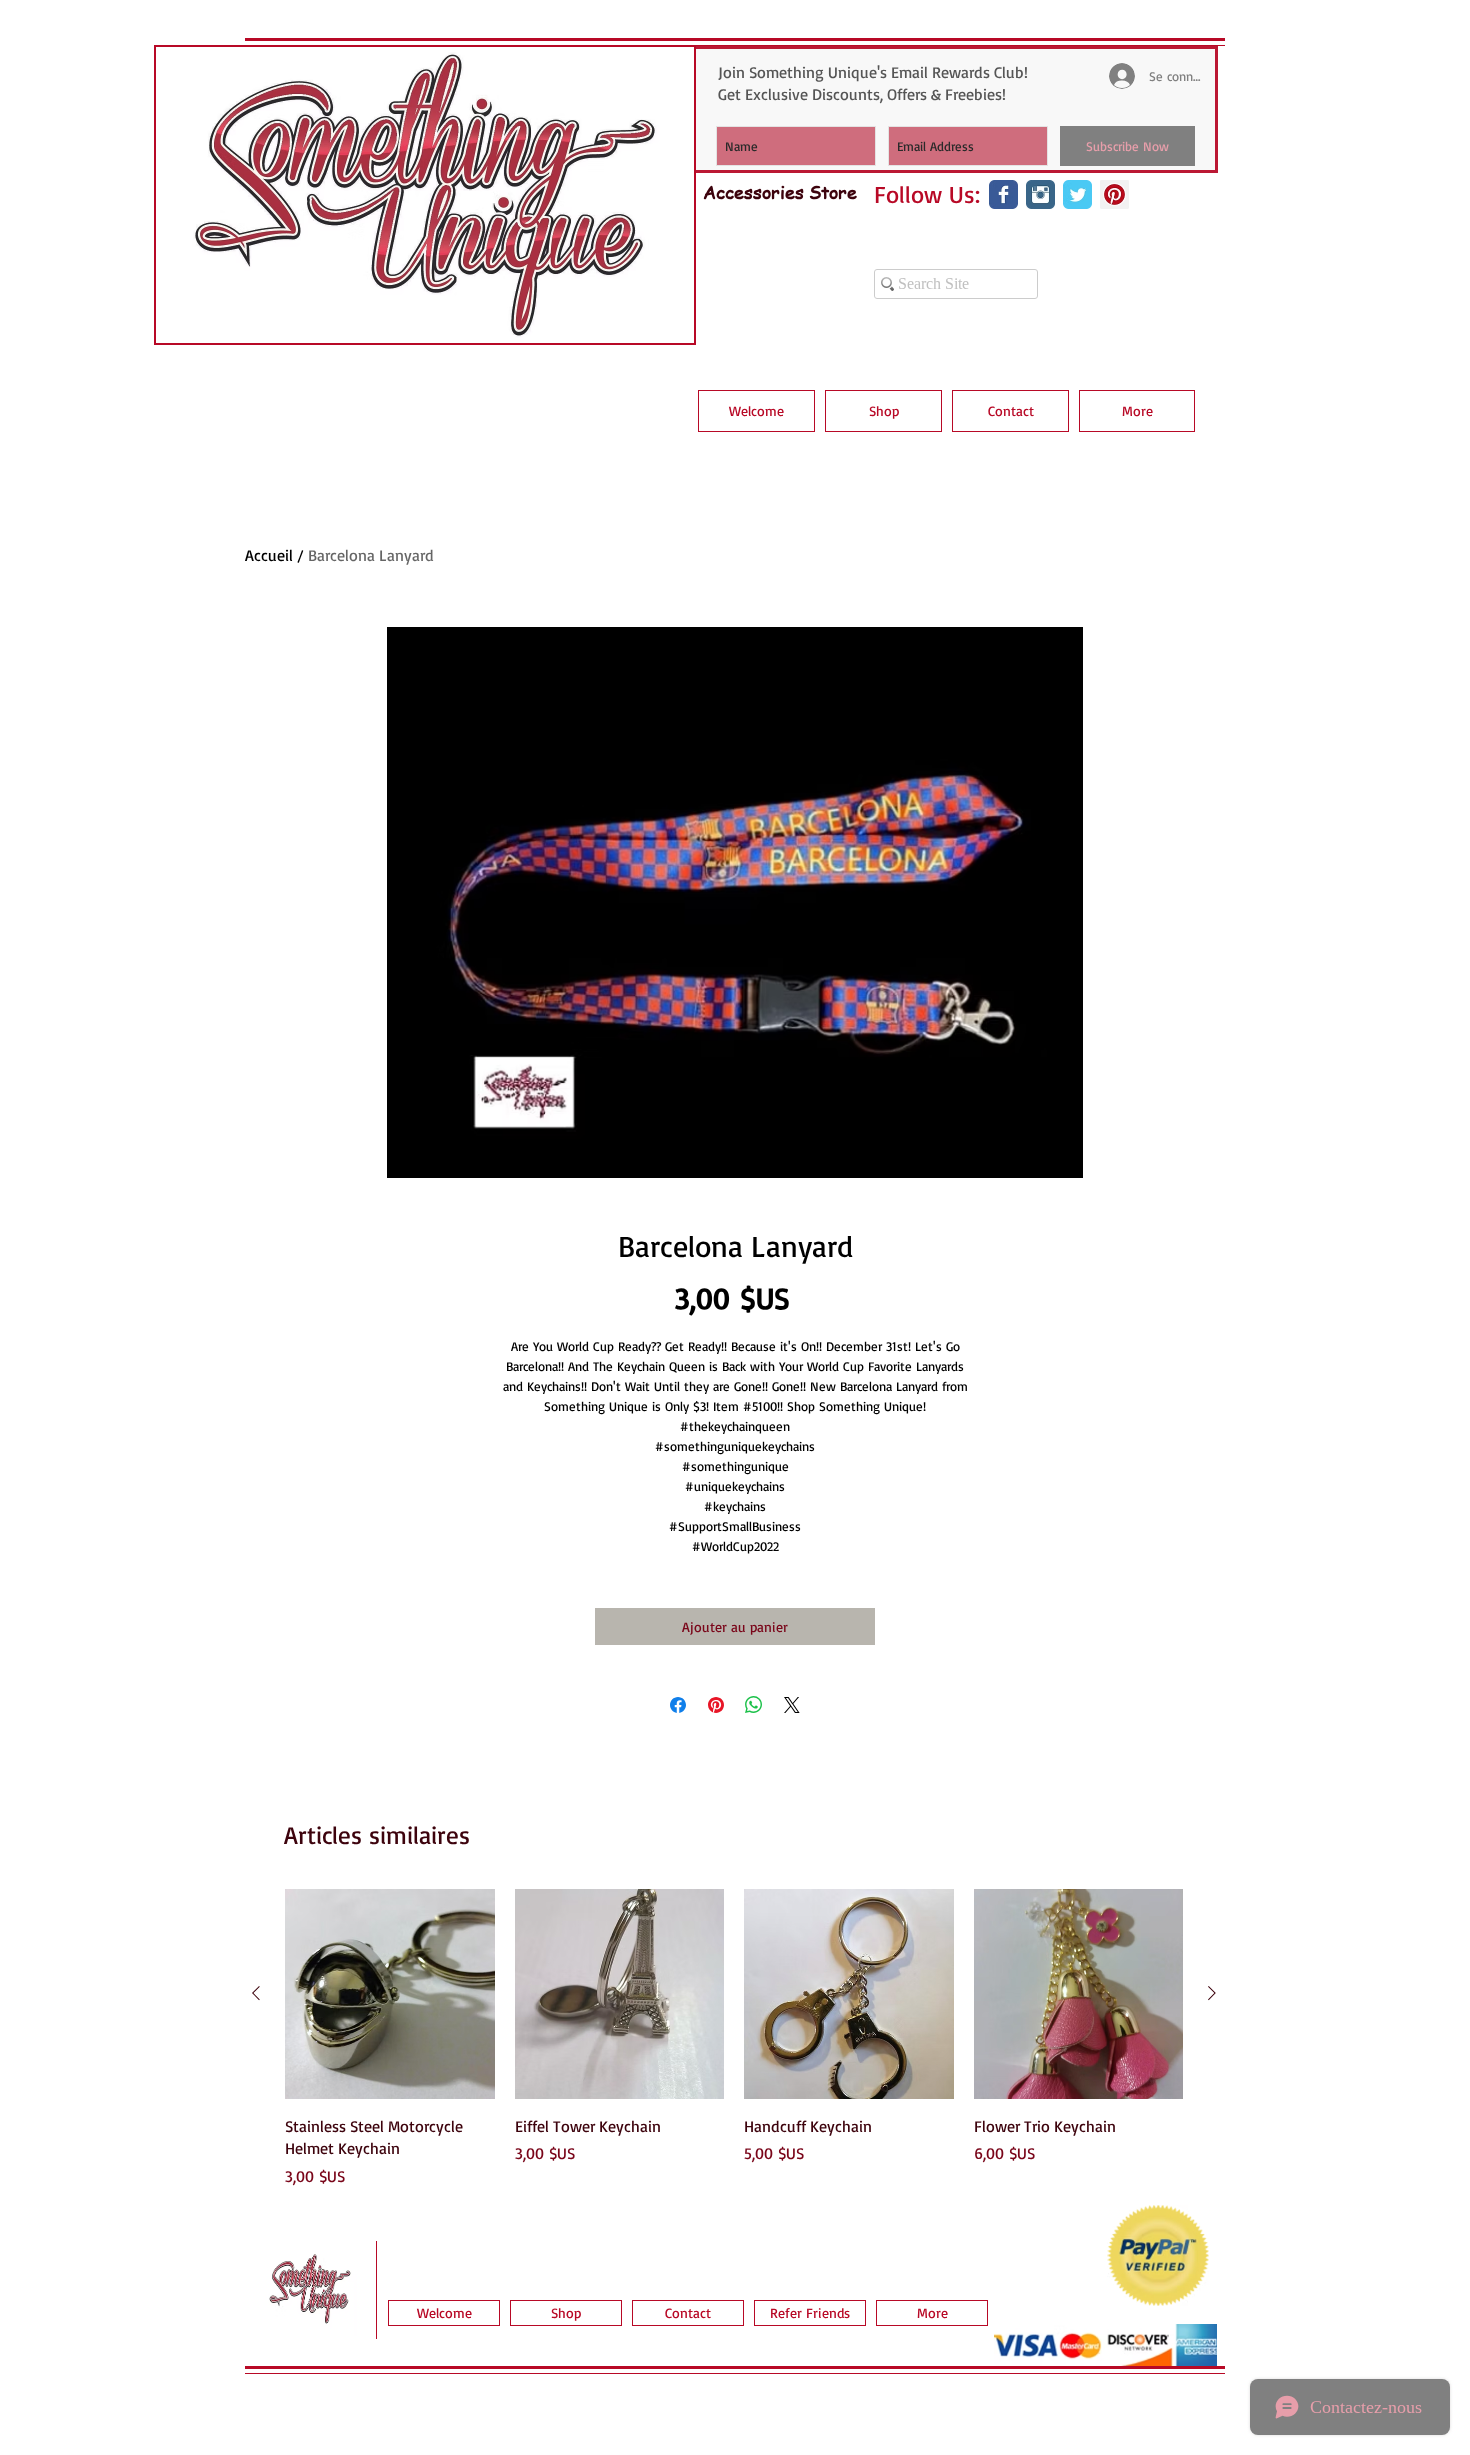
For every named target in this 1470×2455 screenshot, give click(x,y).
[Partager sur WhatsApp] (754, 1705)
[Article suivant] (1212, 1993)
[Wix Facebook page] (1003, 194)
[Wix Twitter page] (1077, 194)
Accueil (269, 555)
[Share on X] (792, 1705)
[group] (734, 2038)
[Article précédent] (256, 1993)
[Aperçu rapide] (390, 1994)
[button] (883, 411)
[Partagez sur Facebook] (678, 1705)
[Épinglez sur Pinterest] (716, 1705)
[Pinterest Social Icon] (1114, 194)
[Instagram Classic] (1040, 194)
